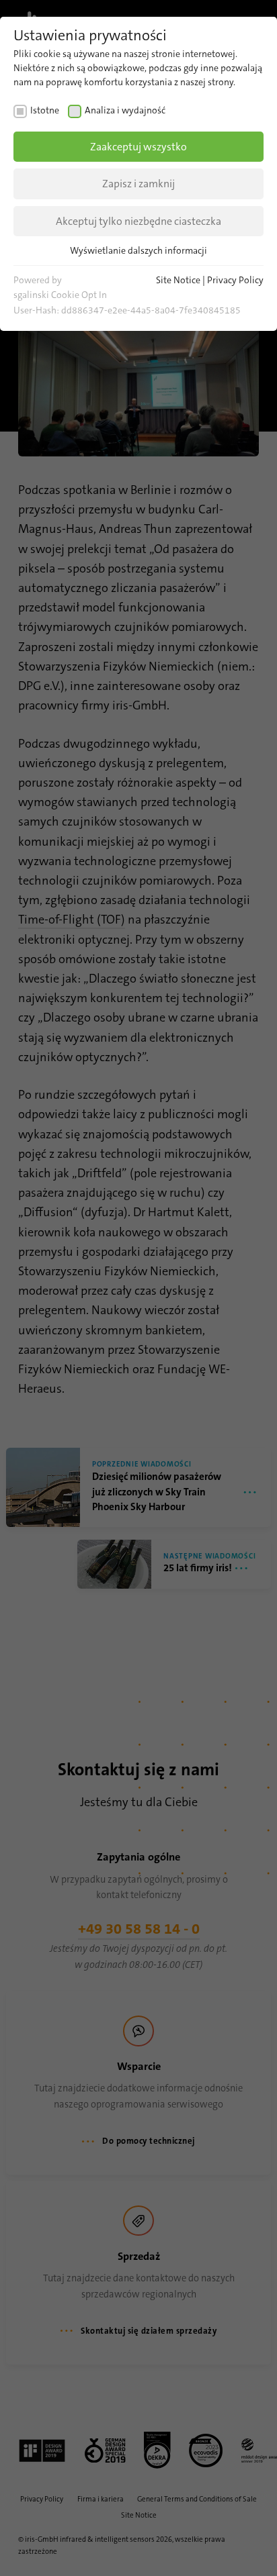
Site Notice (178, 280)
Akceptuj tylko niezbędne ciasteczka (138, 221)
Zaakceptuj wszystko (138, 147)
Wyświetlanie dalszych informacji (138, 250)
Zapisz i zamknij (138, 184)
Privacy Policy (235, 280)
